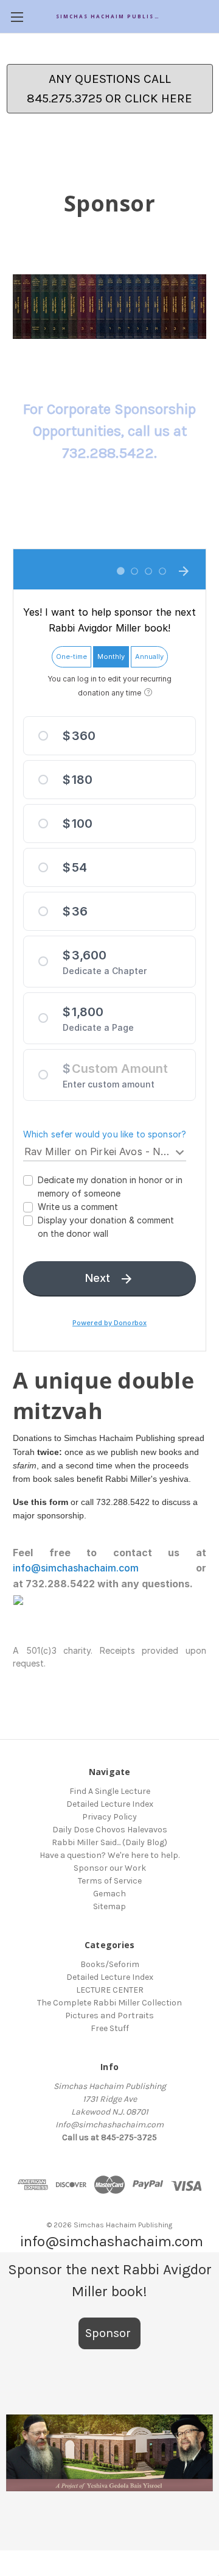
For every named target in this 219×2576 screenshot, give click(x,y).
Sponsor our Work (110, 1868)
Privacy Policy (109, 1817)
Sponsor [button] (109, 2333)
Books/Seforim (110, 1964)
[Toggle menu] (17, 17)
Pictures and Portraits (109, 2016)
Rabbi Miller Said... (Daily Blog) (109, 1842)
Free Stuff (110, 2028)
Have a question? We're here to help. (109, 1855)
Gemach (109, 1894)
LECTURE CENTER (110, 1990)
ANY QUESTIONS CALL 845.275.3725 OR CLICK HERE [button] (109, 88)
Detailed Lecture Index (110, 1804)
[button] (109, 2453)
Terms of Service (110, 1881)
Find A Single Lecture (110, 1791)
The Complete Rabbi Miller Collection (109, 2003)
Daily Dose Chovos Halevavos (110, 1830)
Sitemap (109, 1906)
